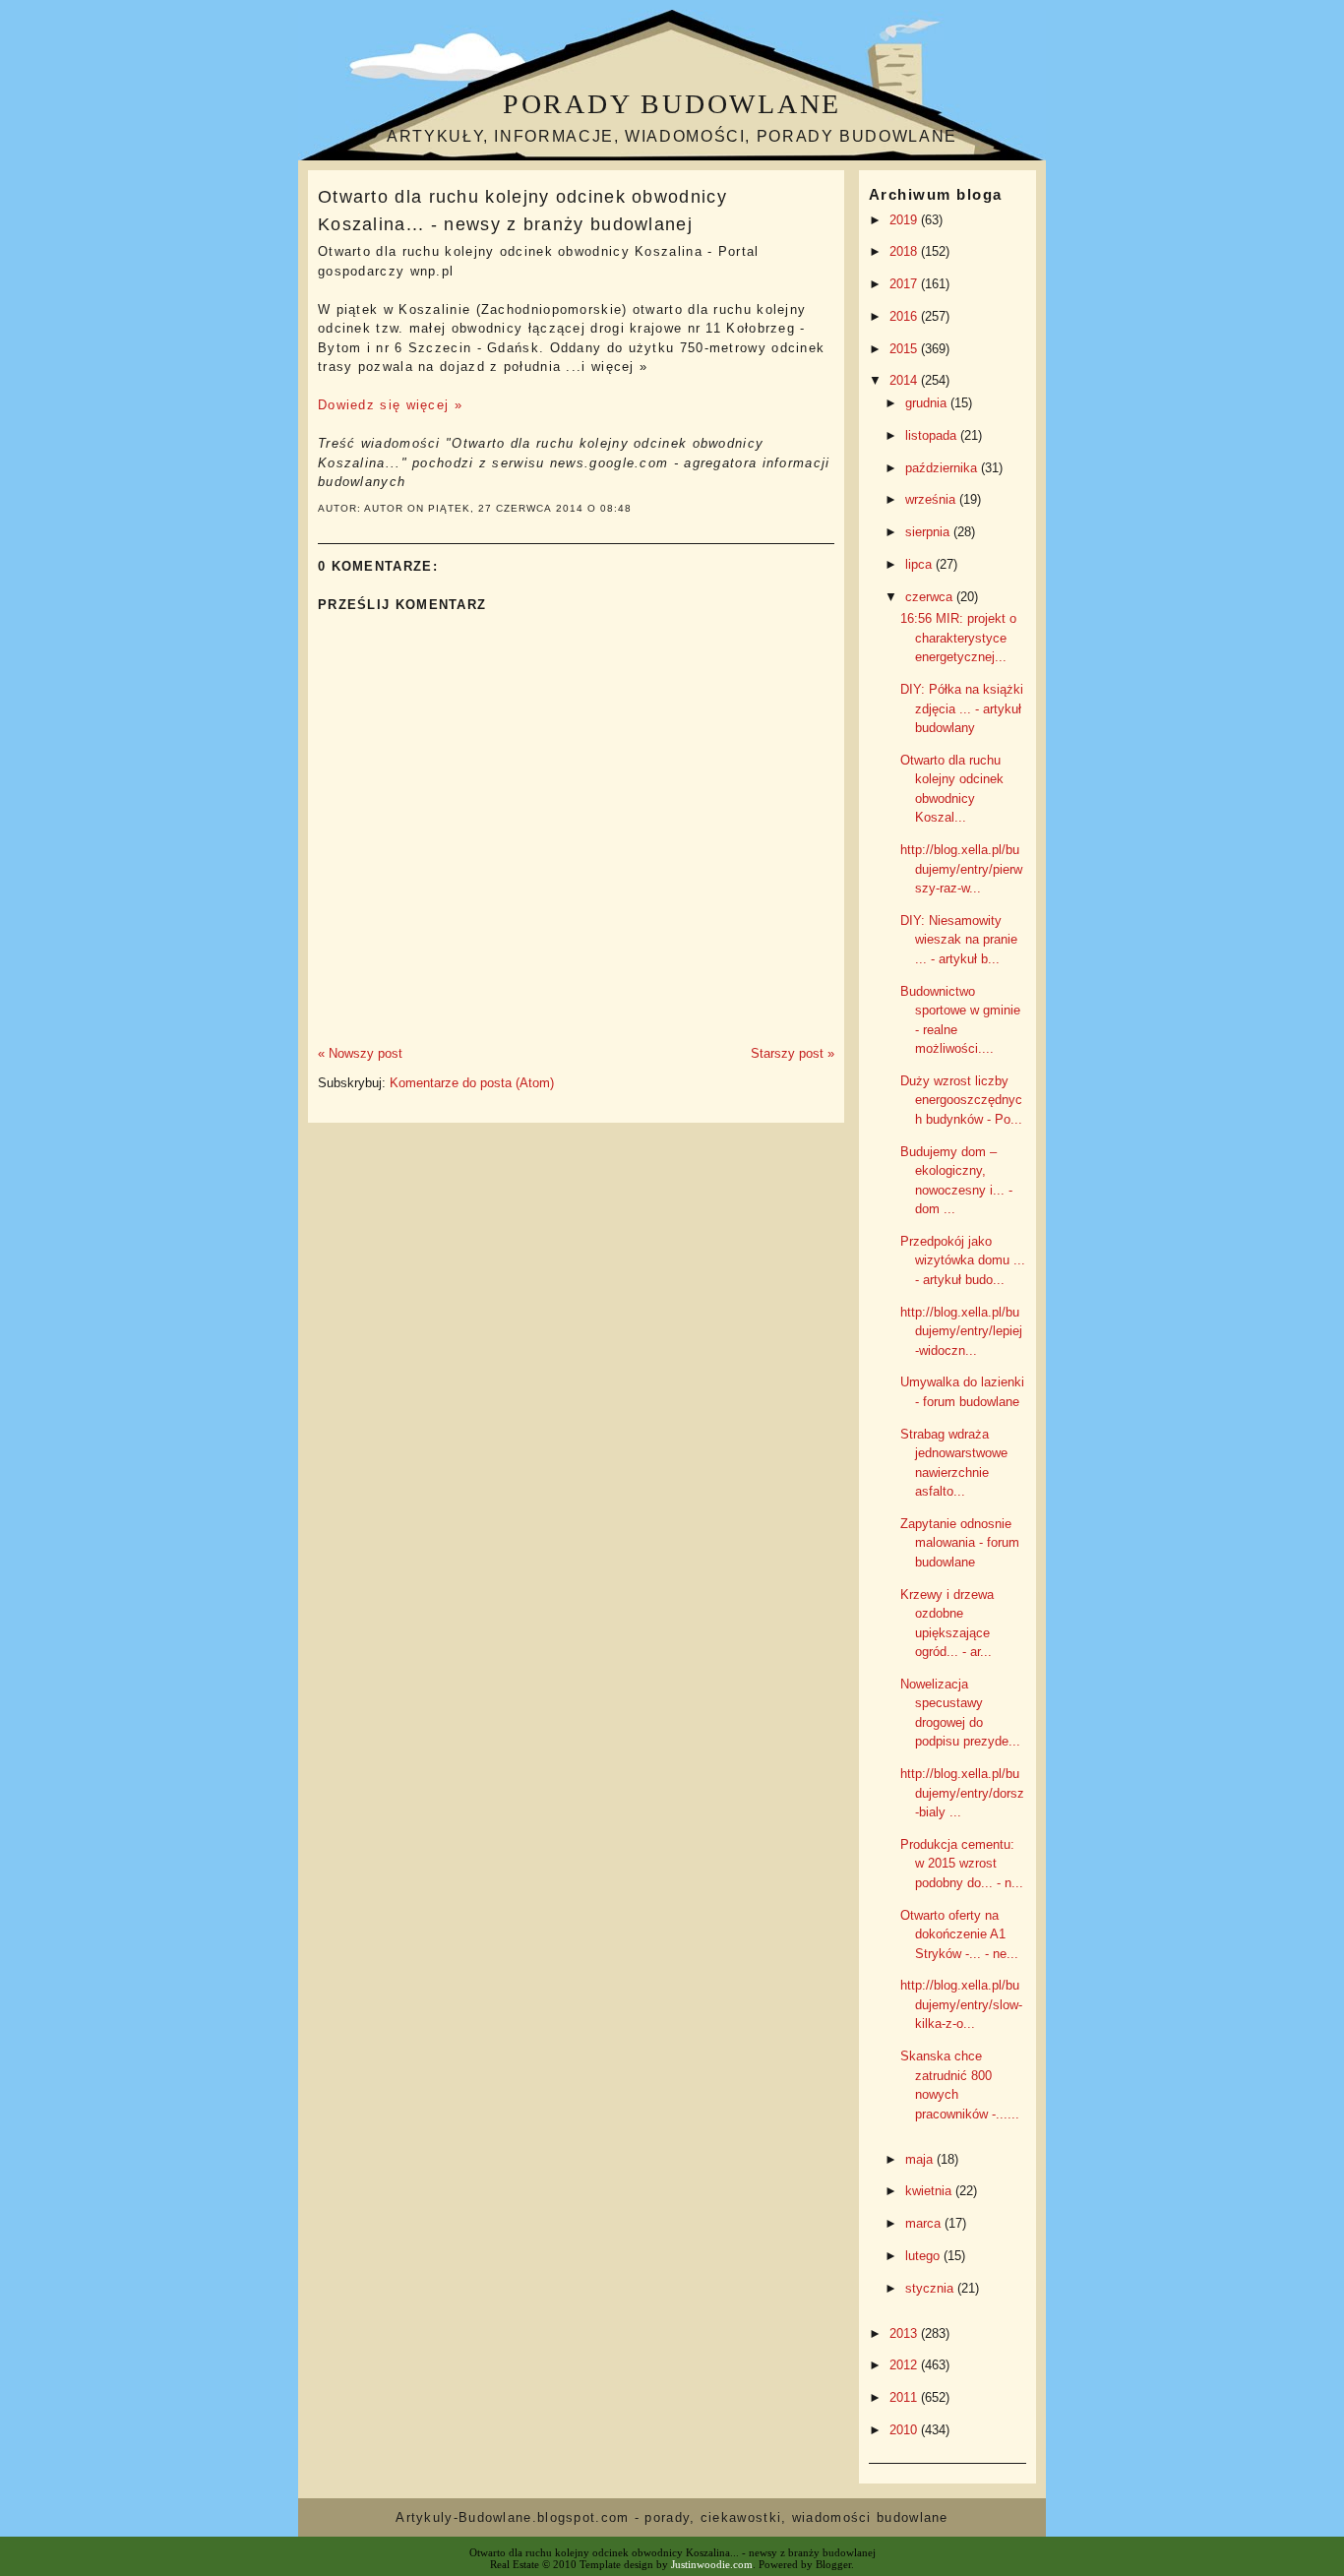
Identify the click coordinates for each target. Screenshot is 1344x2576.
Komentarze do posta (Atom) (472, 1083)
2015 (905, 349)
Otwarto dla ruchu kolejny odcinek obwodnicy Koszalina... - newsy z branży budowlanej (522, 210)
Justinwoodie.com (712, 2564)
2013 (905, 2333)
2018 (905, 251)
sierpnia (929, 532)
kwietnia (930, 2191)
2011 (905, 2397)
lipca (920, 564)
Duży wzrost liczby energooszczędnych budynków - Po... (961, 1100)
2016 (905, 316)
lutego (924, 2256)
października (943, 468)
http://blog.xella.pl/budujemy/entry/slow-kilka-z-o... (961, 2004)
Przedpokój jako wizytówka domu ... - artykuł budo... (963, 1260)
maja (921, 2159)
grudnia (928, 403)
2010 (905, 2430)
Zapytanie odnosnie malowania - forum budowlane (960, 1543)
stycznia (931, 2288)
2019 (905, 220)
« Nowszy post (360, 1053)
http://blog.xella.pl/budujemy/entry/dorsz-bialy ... (962, 1793)
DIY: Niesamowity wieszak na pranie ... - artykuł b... (959, 940)
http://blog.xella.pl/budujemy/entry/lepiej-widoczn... (961, 1331)
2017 (905, 284)
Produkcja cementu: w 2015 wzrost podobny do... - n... (962, 1864)
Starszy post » (793, 1053)
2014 (905, 380)
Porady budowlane (672, 104)
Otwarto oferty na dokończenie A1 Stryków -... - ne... (959, 1934)
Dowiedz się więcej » (390, 405)
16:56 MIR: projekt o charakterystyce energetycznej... (958, 638)
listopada (933, 435)
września (932, 499)
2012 (905, 2365)
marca (925, 2223)
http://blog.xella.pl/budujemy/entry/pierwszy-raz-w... (961, 869)
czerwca (931, 597)
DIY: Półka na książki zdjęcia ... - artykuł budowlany (962, 708)
